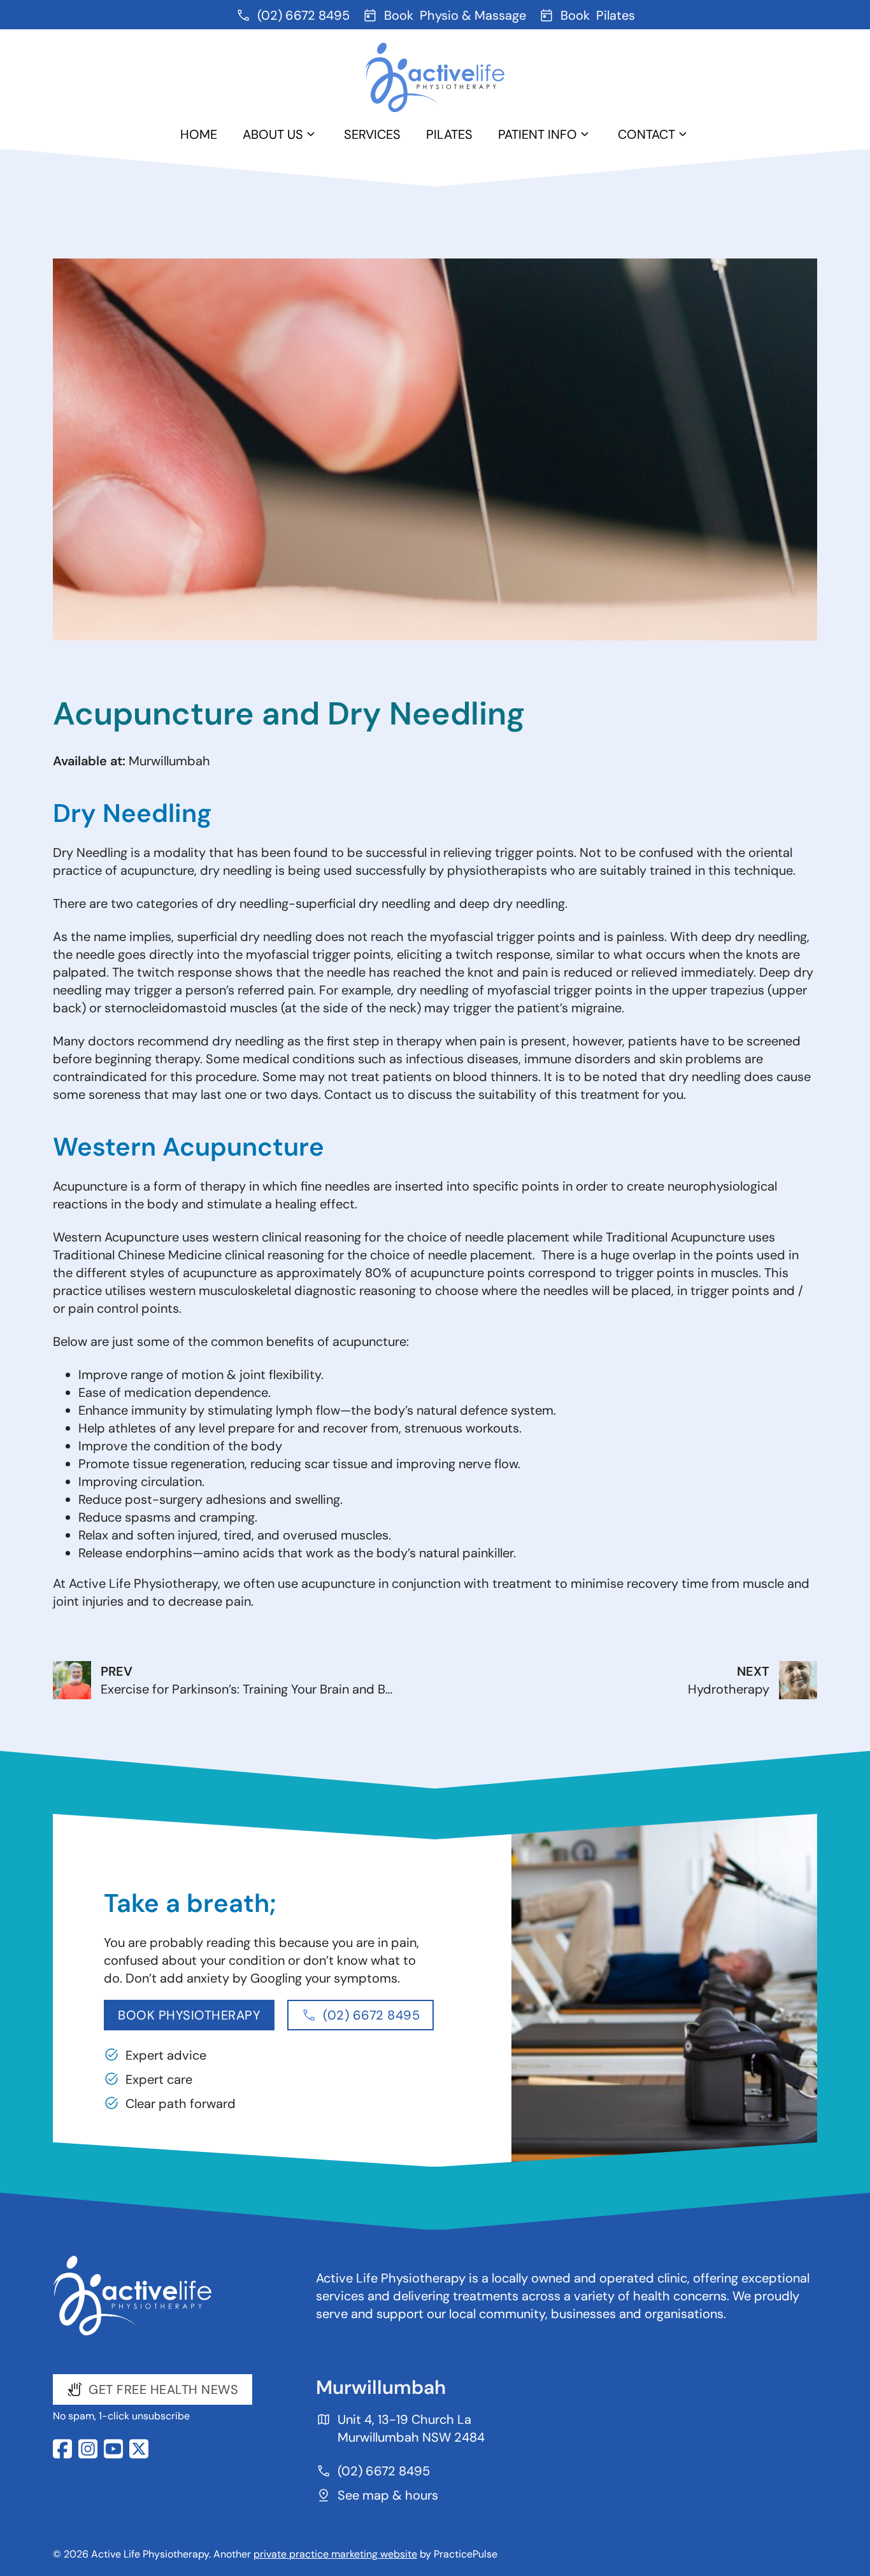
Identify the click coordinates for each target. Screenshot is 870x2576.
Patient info (538, 134)
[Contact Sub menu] (683, 134)
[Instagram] (88, 2449)
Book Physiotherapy (189, 2015)
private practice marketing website (335, 2554)
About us (273, 134)
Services (372, 134)
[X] (139, 2449)
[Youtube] (113, 2449)
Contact (646, 134)
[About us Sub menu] (311, 134)
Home (199, 134)
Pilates (449, 134)
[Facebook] (62, 2449)
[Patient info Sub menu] (585, 134)
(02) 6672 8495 (371, 2015)
